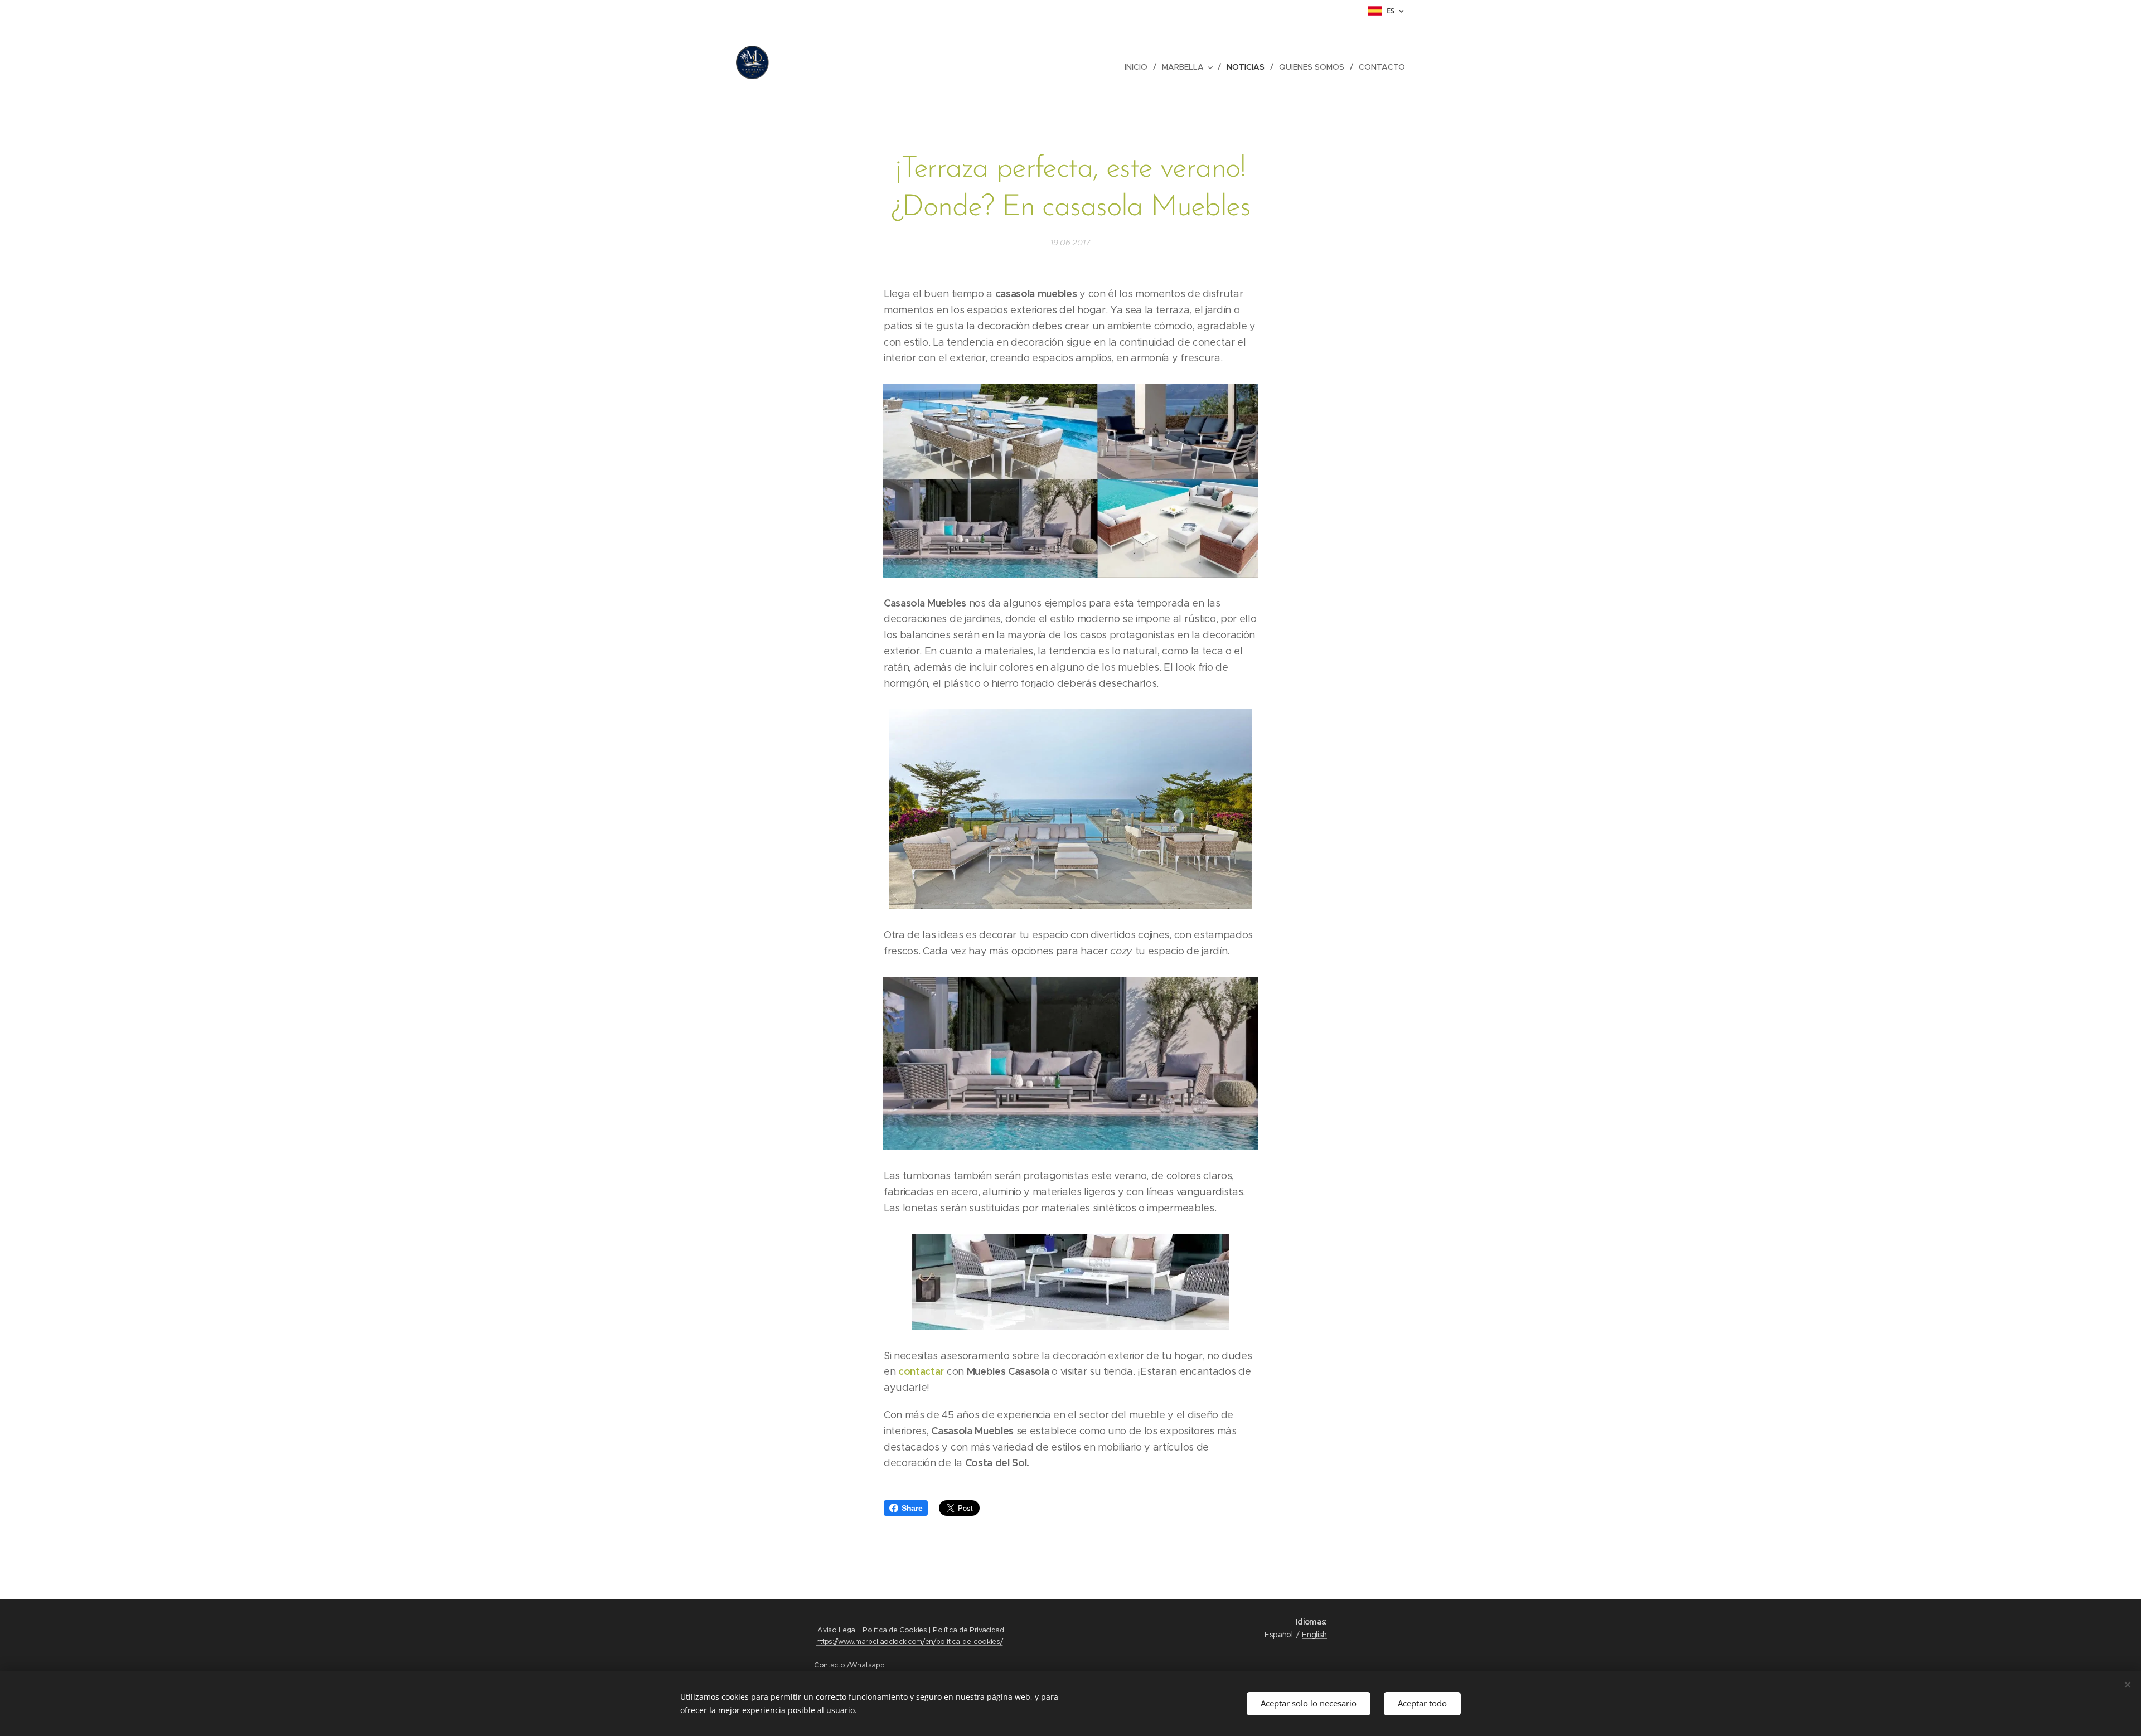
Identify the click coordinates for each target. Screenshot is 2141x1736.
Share (912, 1508)
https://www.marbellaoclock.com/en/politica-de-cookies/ (910, 1642)
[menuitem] (1139, 67)
